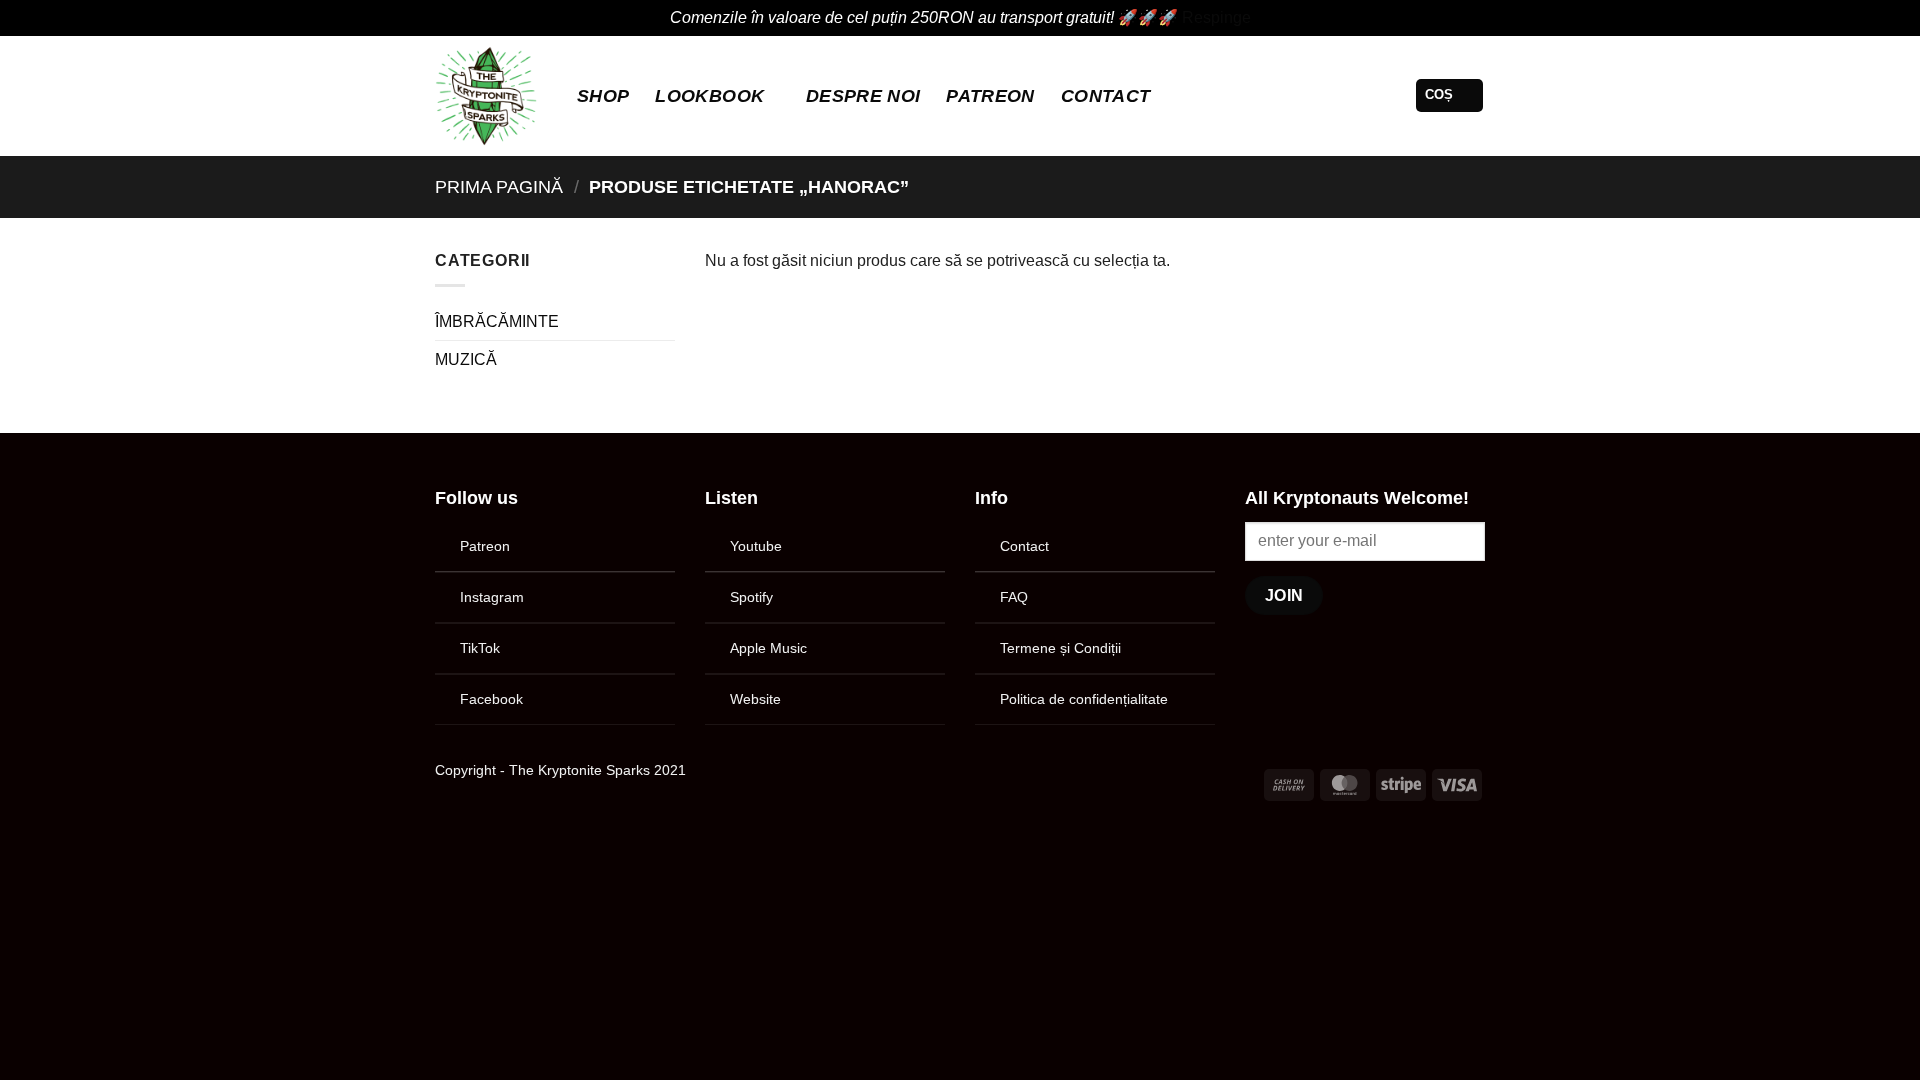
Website (755, 699)
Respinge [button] (1216, 17)
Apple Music (768, 648)
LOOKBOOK (709, 96)
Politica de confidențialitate (1084, 699)
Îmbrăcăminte (497, 321)
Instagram (492, 597)
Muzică (466, 359)
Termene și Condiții (1060, 648)
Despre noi (863, 96)
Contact (1105, 96)
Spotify (751, 597)
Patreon (485, 546)
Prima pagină (499, 186)
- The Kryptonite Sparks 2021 (593, 770)
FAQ (1014, 597)
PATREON (990, 96)
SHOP (603, 96)
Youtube (756, 546)
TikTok (480, 648)
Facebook (491, 699)
